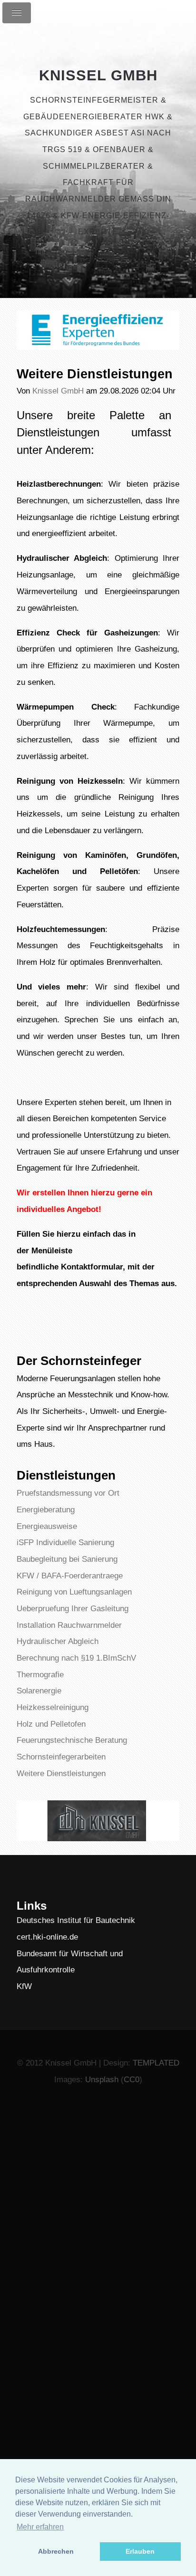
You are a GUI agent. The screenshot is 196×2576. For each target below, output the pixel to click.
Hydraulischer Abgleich (58, 1641)
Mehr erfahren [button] (40, 2527)
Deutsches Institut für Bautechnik (76, 1920)
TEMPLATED (156, 2063)
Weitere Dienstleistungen (61, 1773)
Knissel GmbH (98, 75)
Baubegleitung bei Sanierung (67, 1559)
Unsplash (102, 2079)
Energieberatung (46, 1509)
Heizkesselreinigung (53, 1707)
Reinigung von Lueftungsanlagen (74, 1592)
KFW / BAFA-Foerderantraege (70, 1576)
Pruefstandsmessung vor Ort (68, 1493)
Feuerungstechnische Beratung (72, 1740)
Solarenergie (39, 1691)
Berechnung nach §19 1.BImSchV (76, 1658)
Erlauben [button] (140, 2551)
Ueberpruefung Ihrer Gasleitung (73, 1608)
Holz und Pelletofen (51, 1724)
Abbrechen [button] (56, 2551)
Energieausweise (47, 1526)
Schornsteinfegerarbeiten (61, 1757)
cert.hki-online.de (47, 1937)
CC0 (132, 2079)
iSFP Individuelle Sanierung (65, 1542)
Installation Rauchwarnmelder (69, 1625)
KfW (24, 1986)
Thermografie (40, 1674)
